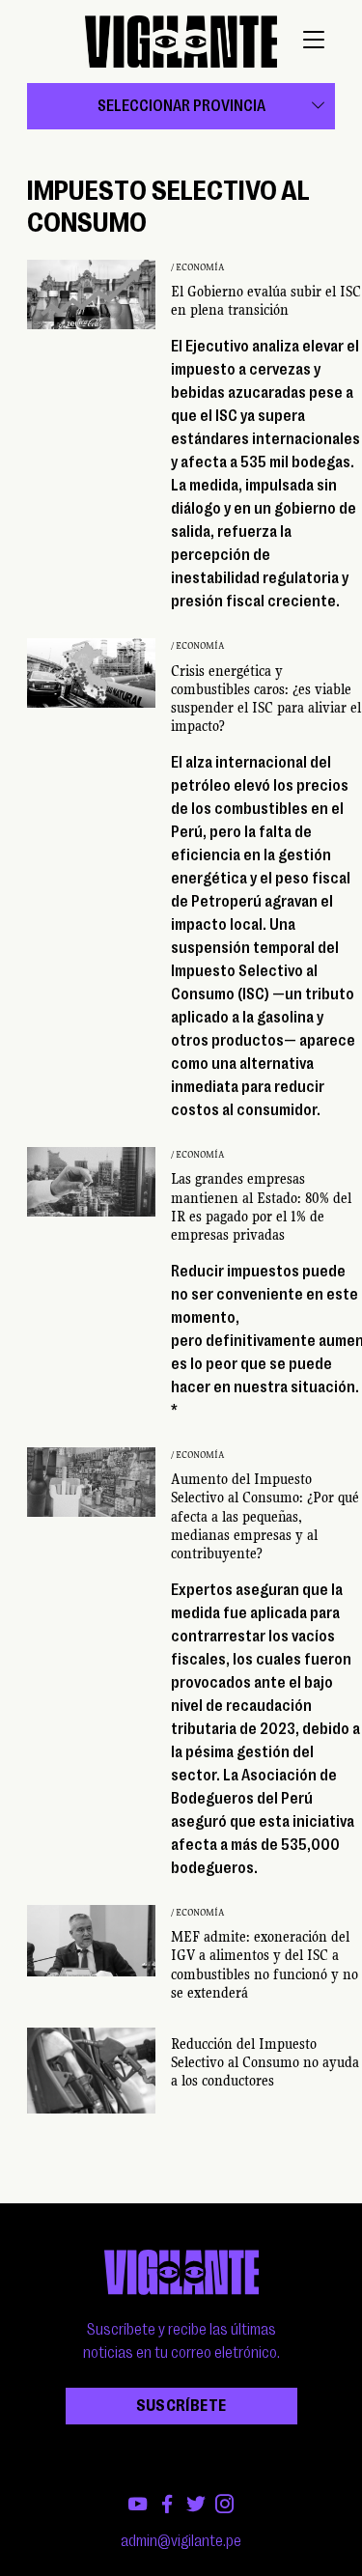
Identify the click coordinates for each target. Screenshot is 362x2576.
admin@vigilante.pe (181, 2541)
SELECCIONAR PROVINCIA (181, 106)
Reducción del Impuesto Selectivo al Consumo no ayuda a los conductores (265, 2062)
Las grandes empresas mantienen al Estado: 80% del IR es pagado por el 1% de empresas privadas (261, 1207)
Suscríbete (181, 2406)
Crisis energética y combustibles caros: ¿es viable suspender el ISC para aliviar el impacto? (266, 699)
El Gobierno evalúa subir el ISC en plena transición (266, 301)
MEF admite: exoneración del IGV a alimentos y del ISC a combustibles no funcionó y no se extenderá (265, 1965)
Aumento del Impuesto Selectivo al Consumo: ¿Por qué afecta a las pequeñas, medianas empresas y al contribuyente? (265, 1516)
